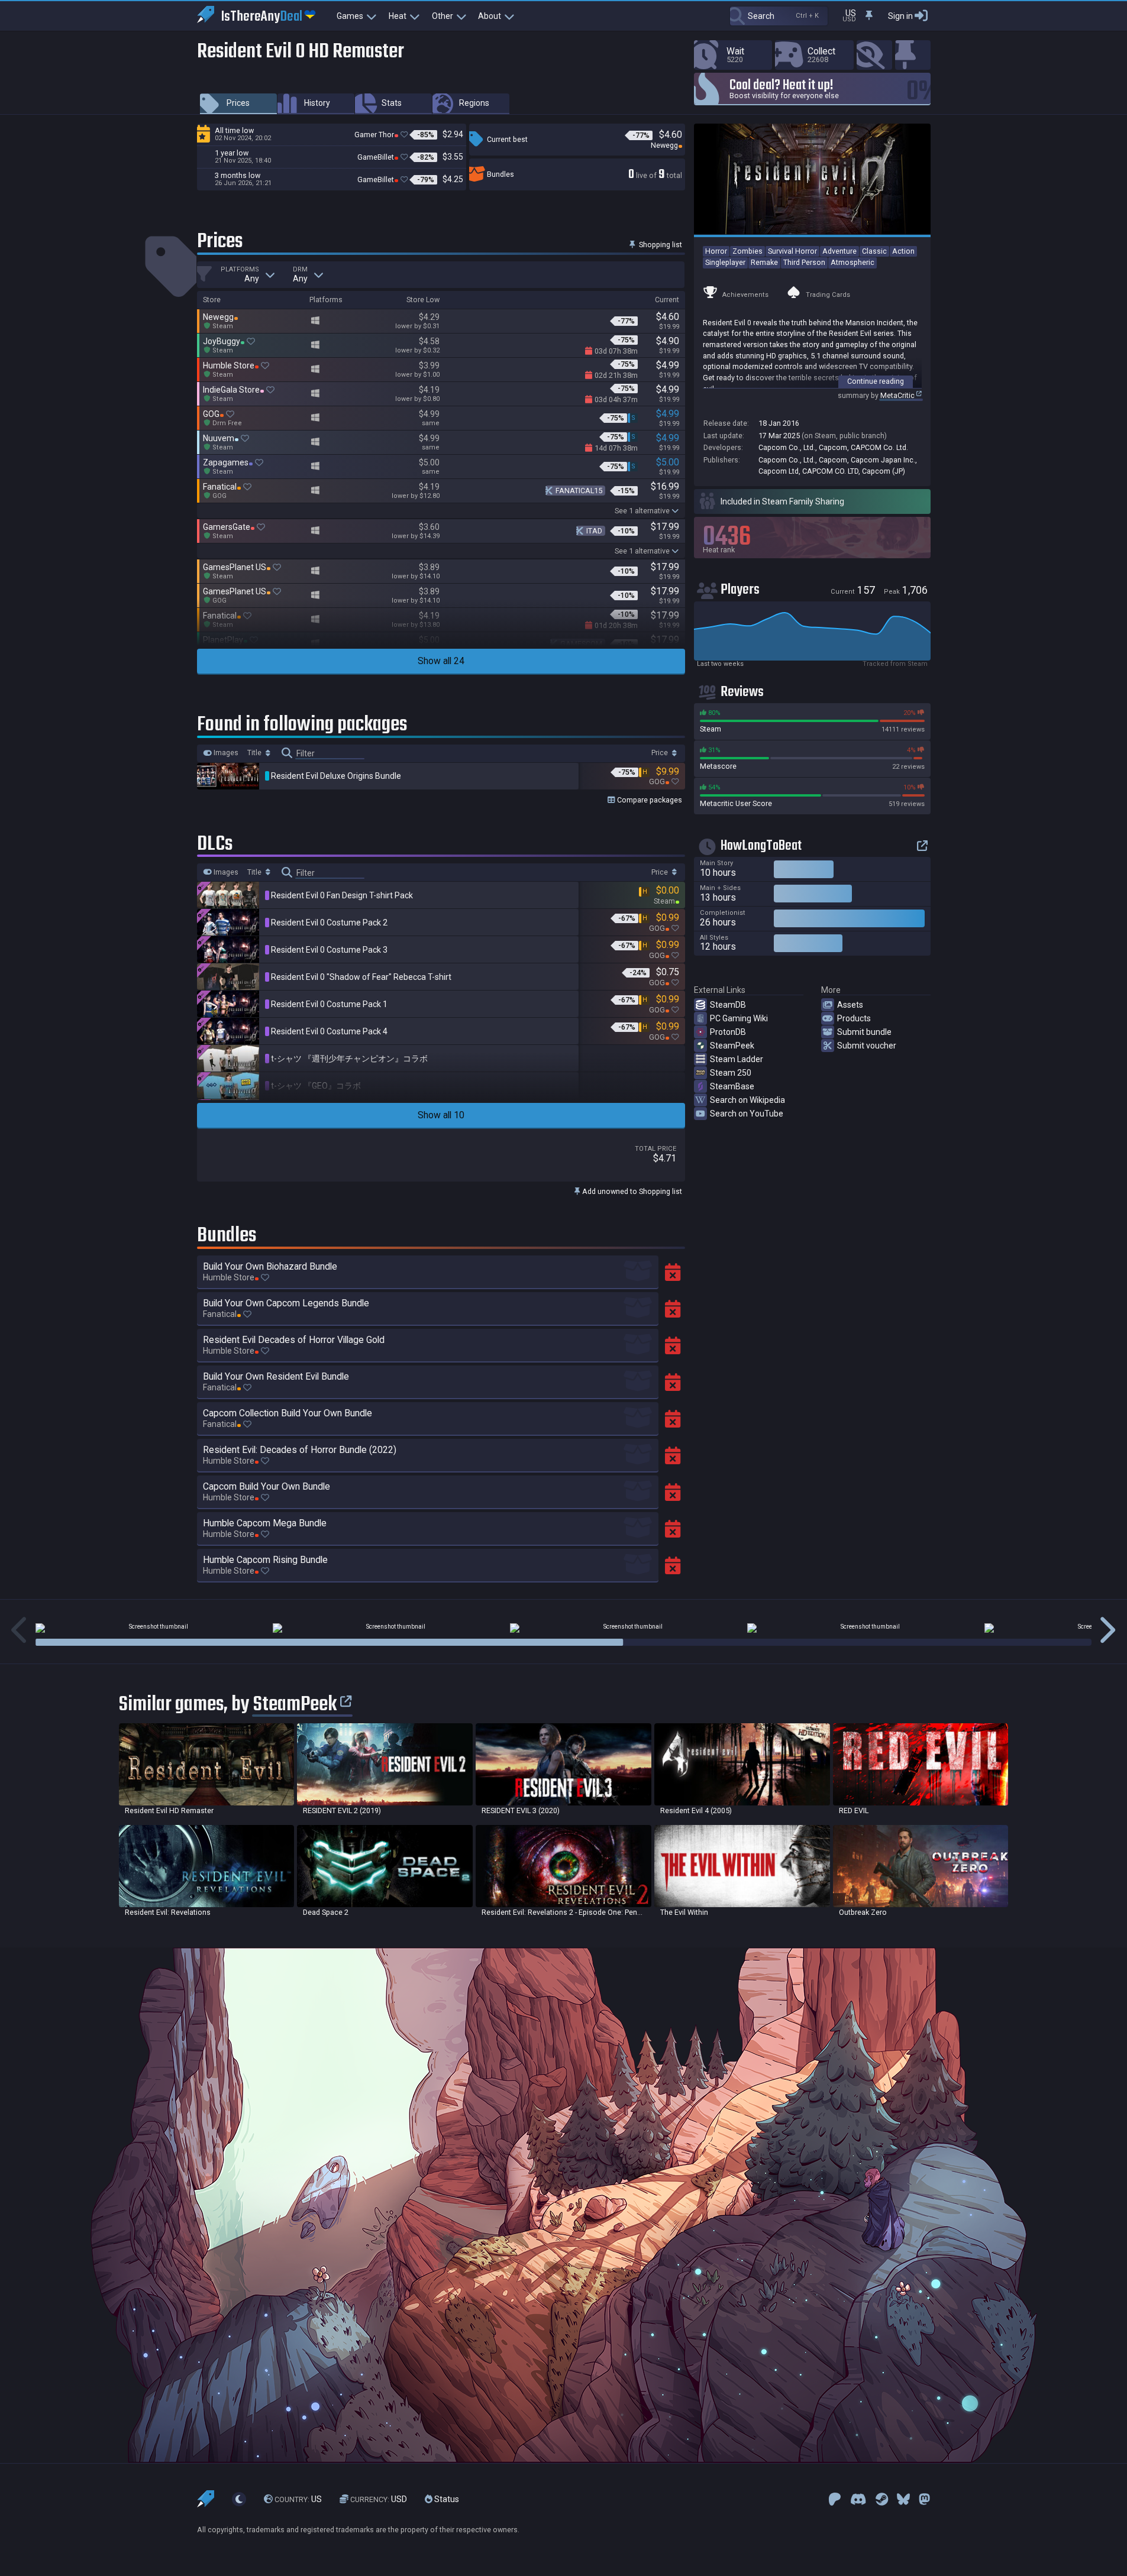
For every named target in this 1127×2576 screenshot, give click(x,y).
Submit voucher (867, 1046)
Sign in (900, 16)
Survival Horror (792, 251)
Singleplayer (725, 262)
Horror (716, 251)
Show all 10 (441, 1115)
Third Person (804, 262)
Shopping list (660, 245)
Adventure (839, 251)
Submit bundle (864, 1032)
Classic (874, 251)
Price (661, 753)
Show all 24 (441, 661)
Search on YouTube (747, 1114)
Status (446, 2499)
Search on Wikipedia (747, 1100)
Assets (850, 1005)
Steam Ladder (737, 1059)
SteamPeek (732, 1046)
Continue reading (876, 381)
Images (225, 753)
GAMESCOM (581, 644)
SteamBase (732, 1086)
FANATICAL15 (579, 491)
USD (379, 2499)
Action (903, 251)
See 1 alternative (642, 511)
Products (854, 1018)
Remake (764, 262)
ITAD (594, 531)
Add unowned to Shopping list (631, 1191)
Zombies (747, 251)
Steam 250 (731, 1073)
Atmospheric (852, 262)
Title (255, 753)
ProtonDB (728, 1032)
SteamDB (728, 1005)
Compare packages (649, 800)
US (298, 2499)
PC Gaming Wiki (739, 1018)
